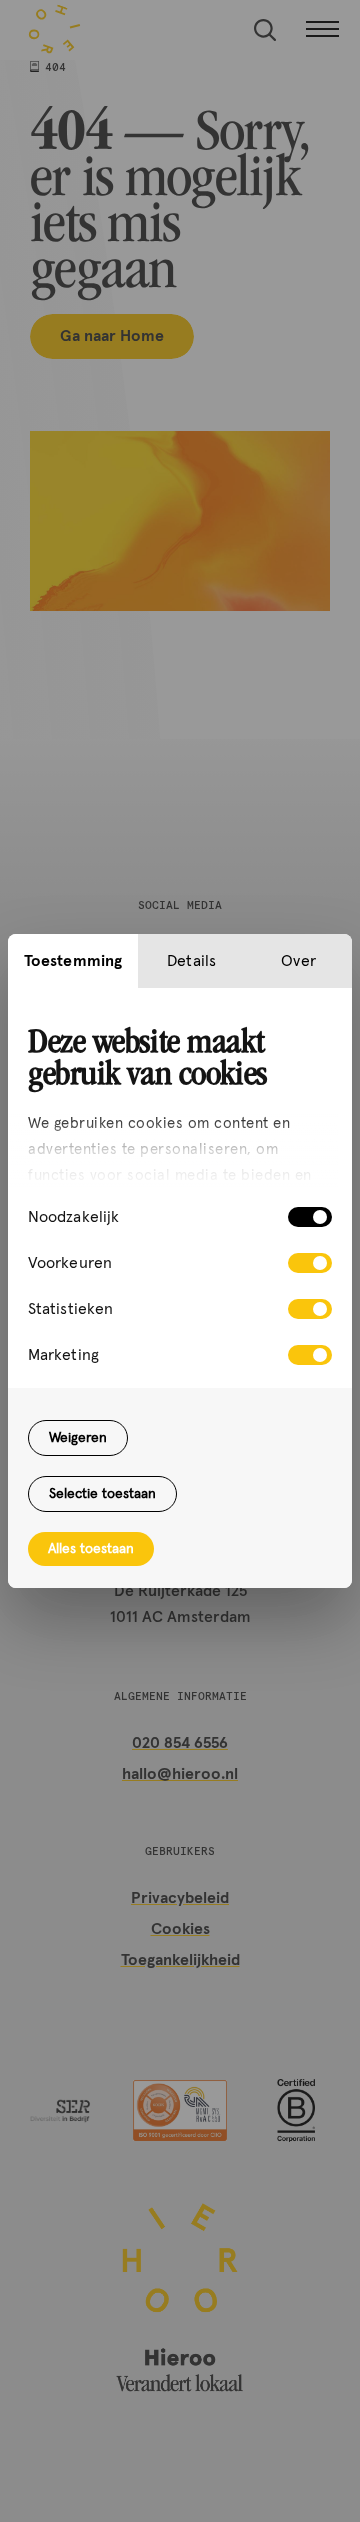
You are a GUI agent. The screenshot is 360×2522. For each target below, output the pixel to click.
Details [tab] (191, 961)
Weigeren (78, 1438)
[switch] (310, 1263)
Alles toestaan (91, 1549)
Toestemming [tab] (73, 961)
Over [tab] (298, 961)
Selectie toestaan (102, 1494)
